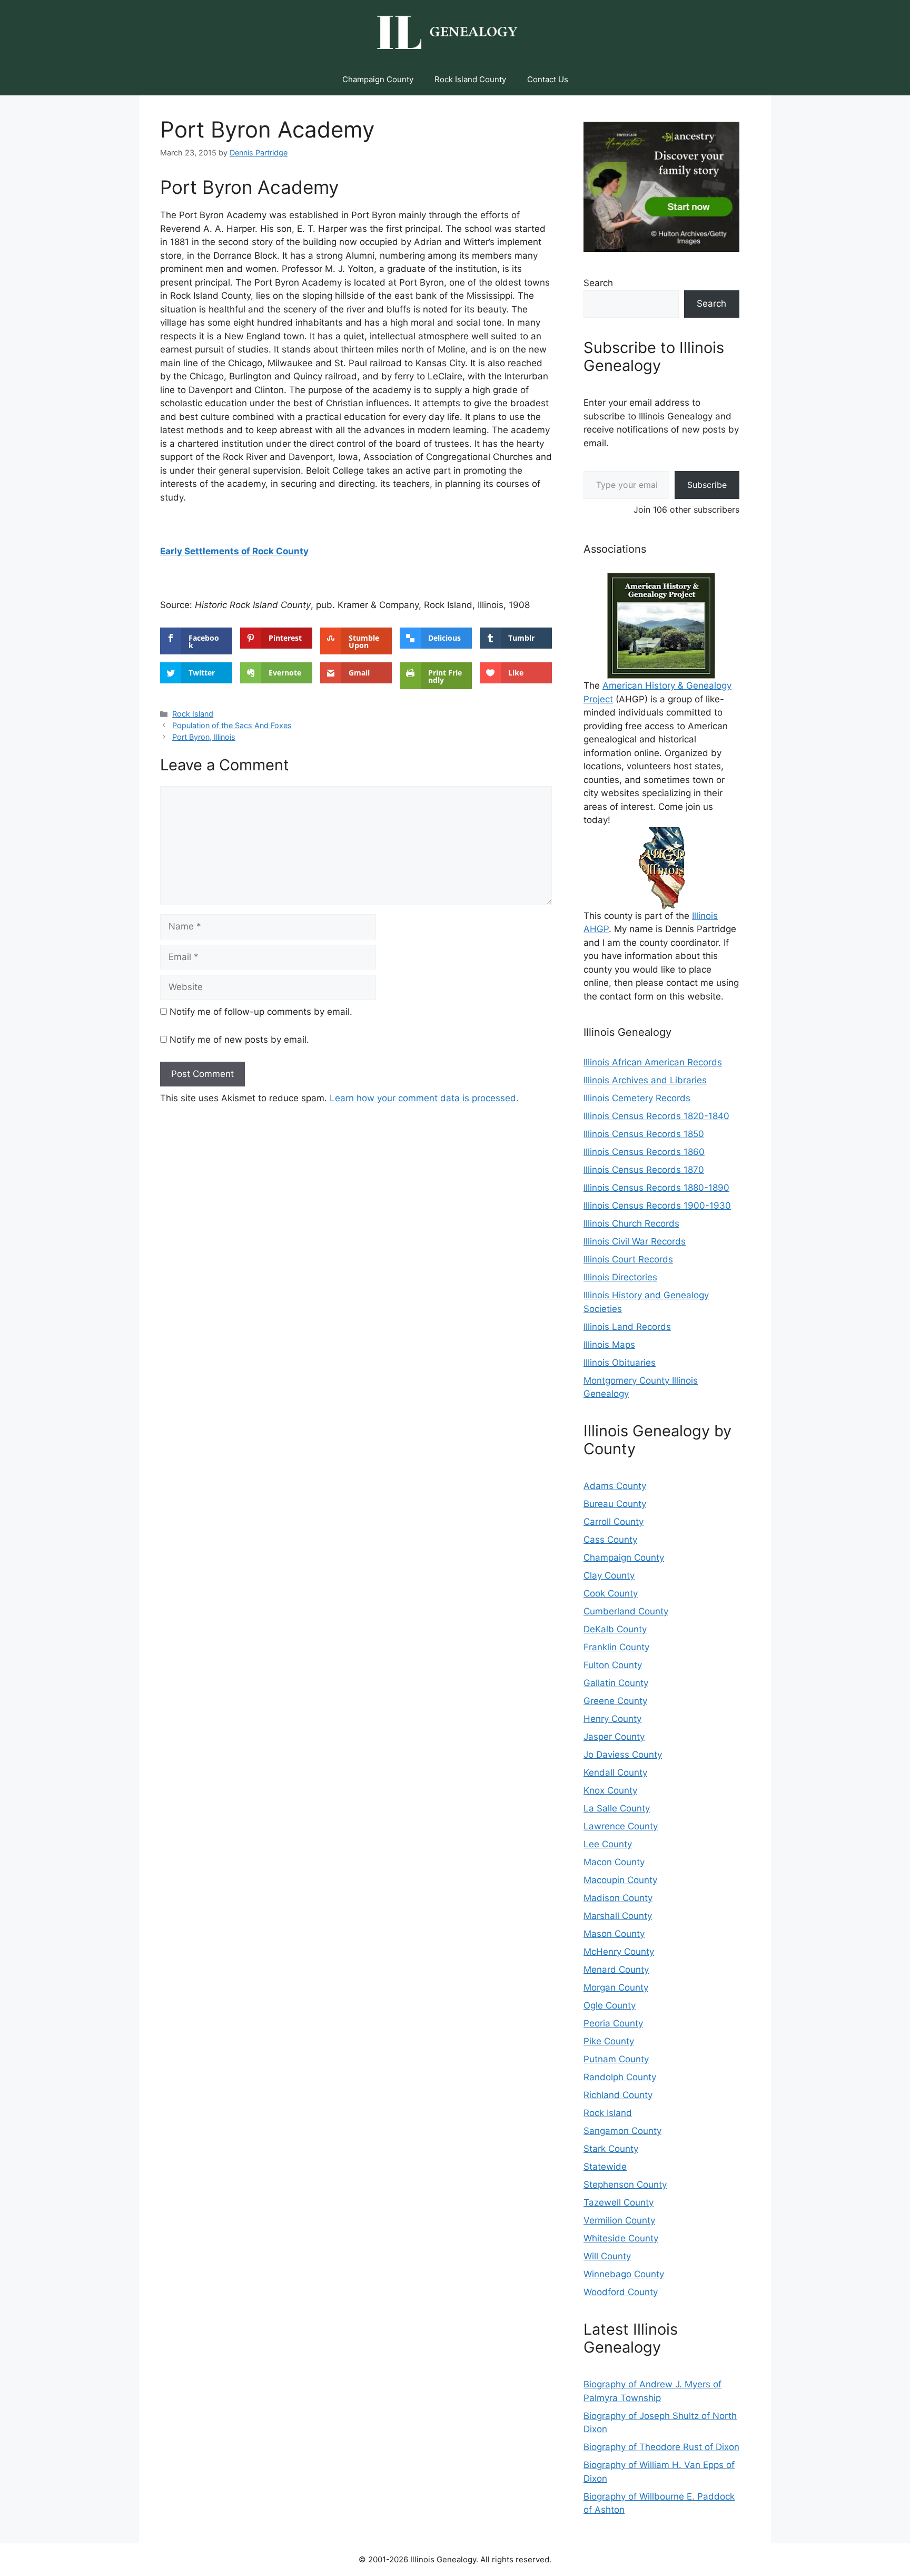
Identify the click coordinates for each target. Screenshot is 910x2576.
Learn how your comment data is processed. (424, 1098)
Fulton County (613, 1665)
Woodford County (621, 2292)
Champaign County (378, 79)
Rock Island (193, 714)
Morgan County (616, 1987)
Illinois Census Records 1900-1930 (657, 1206)
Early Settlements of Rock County (234, 551)
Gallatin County (616, 1683)
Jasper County (614, 1737)
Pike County (609, 2041)
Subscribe (707, 485)
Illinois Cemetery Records (637, 1098)
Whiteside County (621, 2238)
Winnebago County (624, 2274)
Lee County (608, 1844)
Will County (607, 2256)
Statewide (605, 2167)
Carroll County (614, 1522)
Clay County (609, 1575)
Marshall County (618, 1916)
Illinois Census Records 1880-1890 (656, 1188)
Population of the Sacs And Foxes (232, 725)
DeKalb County (615, 1629)
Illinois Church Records (631, 1223)
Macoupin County (620, 1880)
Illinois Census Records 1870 (644, 1170)
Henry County (612, 1719)
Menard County (616, 1970)
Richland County (618, 2095)
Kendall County (615, 1772)
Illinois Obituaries (620, 1363)
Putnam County (616, 2059)
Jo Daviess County (623, 1755)
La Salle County (617, 1808)
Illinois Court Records (628, 1259)
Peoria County (613, 2023)
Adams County (615, 1486)
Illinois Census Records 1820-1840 (656, 1116)
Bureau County (615, 1504)
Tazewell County (619, 2202)
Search (598, 283)
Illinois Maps (609, 1345)
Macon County (614, 1862)
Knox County (610, 1790)
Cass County (610, 1540)
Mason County (614, 1934)
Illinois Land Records (627, 1327)
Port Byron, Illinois (204, 737)
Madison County (618, 1898)
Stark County (611, 2149)
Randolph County (620, 2077)
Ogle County (610, 2005)
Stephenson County (625, 2185)
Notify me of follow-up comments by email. (261, 1012)
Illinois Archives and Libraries (645, 1080)
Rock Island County (470, 79)
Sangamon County (622, 2131)
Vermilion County (619, 2220)
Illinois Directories (620, 1277)
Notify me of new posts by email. (239, 1040)
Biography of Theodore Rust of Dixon (661, 2447)
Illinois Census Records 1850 (644, 1134)
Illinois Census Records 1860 (644, 1152)
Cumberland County (626, 1611)
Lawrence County (621, 1826)
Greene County (615, 1701)
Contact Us (548, 79)
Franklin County (616, 1647)
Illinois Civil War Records (635, 1241)
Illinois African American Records (653, 1062)
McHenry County (619, 1952)
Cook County (611, 1593)
